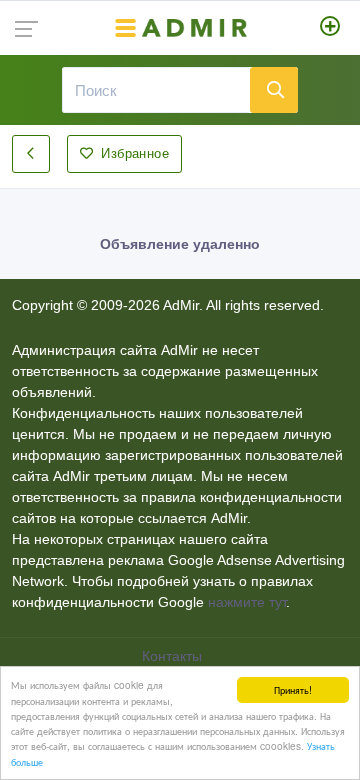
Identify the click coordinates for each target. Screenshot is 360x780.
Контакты (174, 656)
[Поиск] (274, 90)
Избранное (135, 153)
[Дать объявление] (330, 28)
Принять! (293, 689)
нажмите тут (247, 602)
